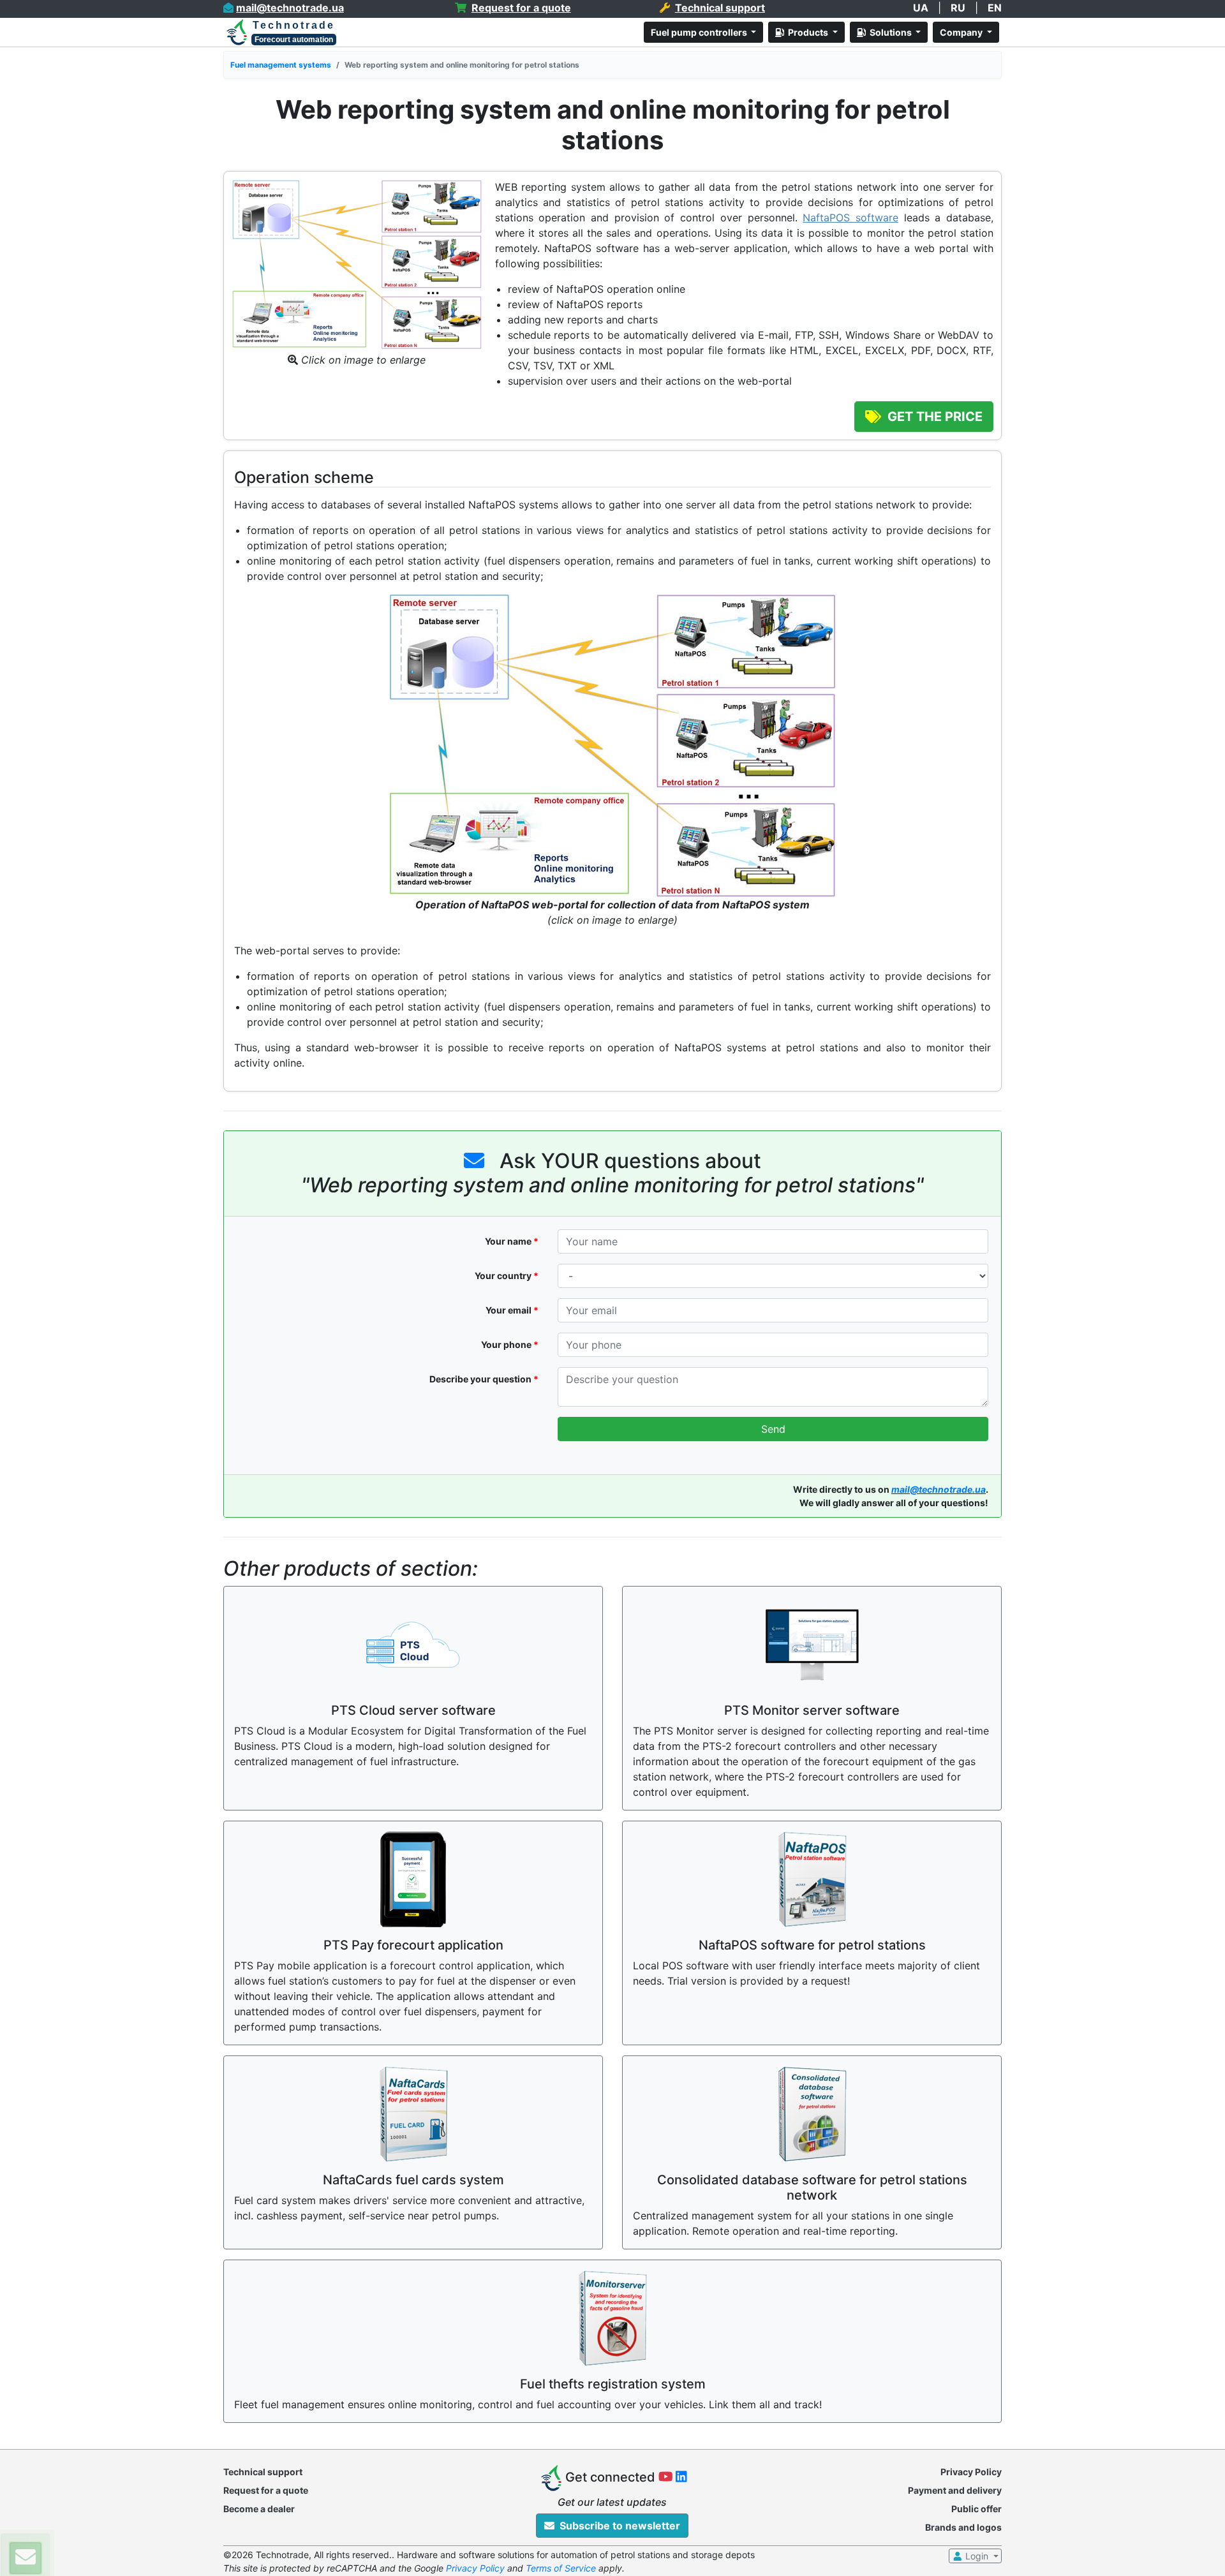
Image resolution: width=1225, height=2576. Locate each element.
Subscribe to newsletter (617, 2526)
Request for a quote (266, 2490)
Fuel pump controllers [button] (700, 32)
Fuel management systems (281, 65)
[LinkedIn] (681, 2478)
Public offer (976, 2509)
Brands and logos (963, 2527)
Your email (512, 1310)
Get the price (932, 417)
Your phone (510, 1344)
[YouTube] (667, 2478)
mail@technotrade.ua (939, 1489)
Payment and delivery (955, 2490)
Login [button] (977, 2556)
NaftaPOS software (850, 218)
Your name (512, 1241)
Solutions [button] (890, 32)
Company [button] (962, 32)
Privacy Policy (971, 2472)
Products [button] (807, 32)
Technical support (263, 2472)
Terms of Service (561, 2568)
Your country (507, 1276)
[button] (26, 2558)
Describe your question (484, 1379)
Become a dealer (259, 2509)
